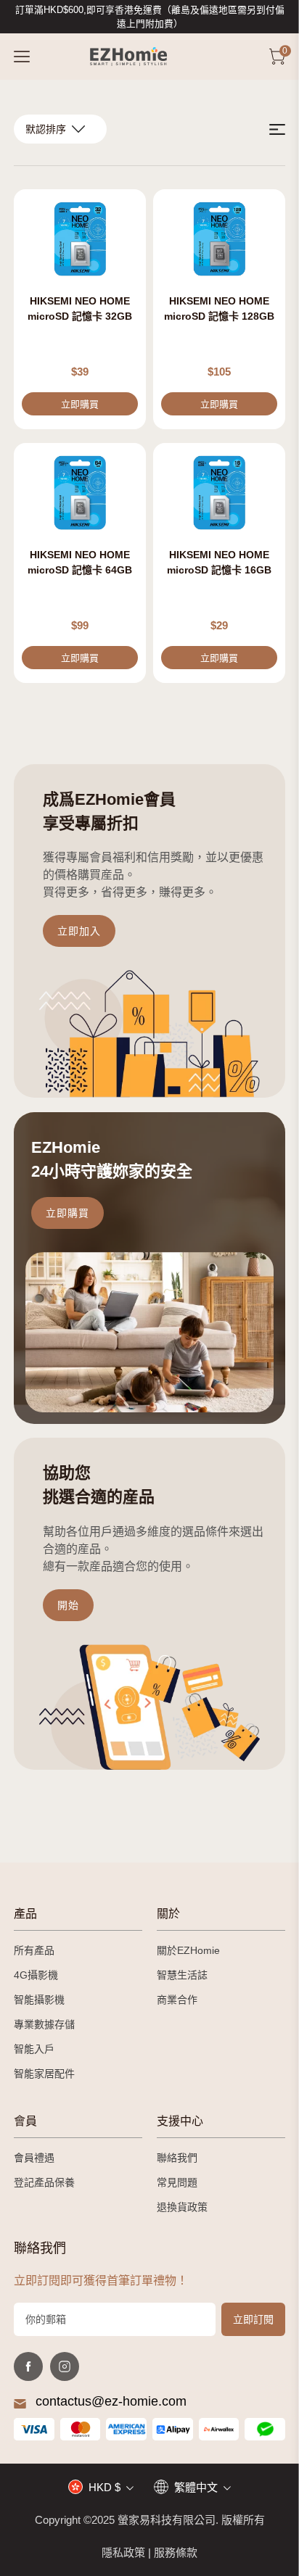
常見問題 (177, 2182)
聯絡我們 (177, 2158)
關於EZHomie (188, 1950)
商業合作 (177, 2000)
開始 (68, 1605)
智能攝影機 (39, 2000)
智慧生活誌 (182, 1975)
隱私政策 (123, 2552)
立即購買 (67, 1213)
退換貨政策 (182, 2207)
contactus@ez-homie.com (111, 2401)
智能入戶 (34, 2049)
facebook (28, 2366)
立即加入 (79, 931)
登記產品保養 (44, 2182)
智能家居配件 (44, 2074)
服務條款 (176, 2552)
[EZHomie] (128, 57)
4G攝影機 (36, 1975)
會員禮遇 (34, 2158)
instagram (65, 2366)
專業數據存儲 (44, 2024)
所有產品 (34, 1950)
